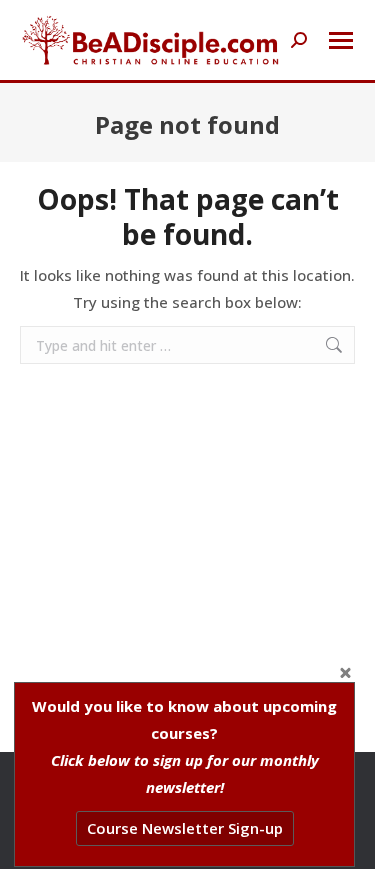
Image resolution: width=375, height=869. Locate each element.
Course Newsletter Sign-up (185, 828)
